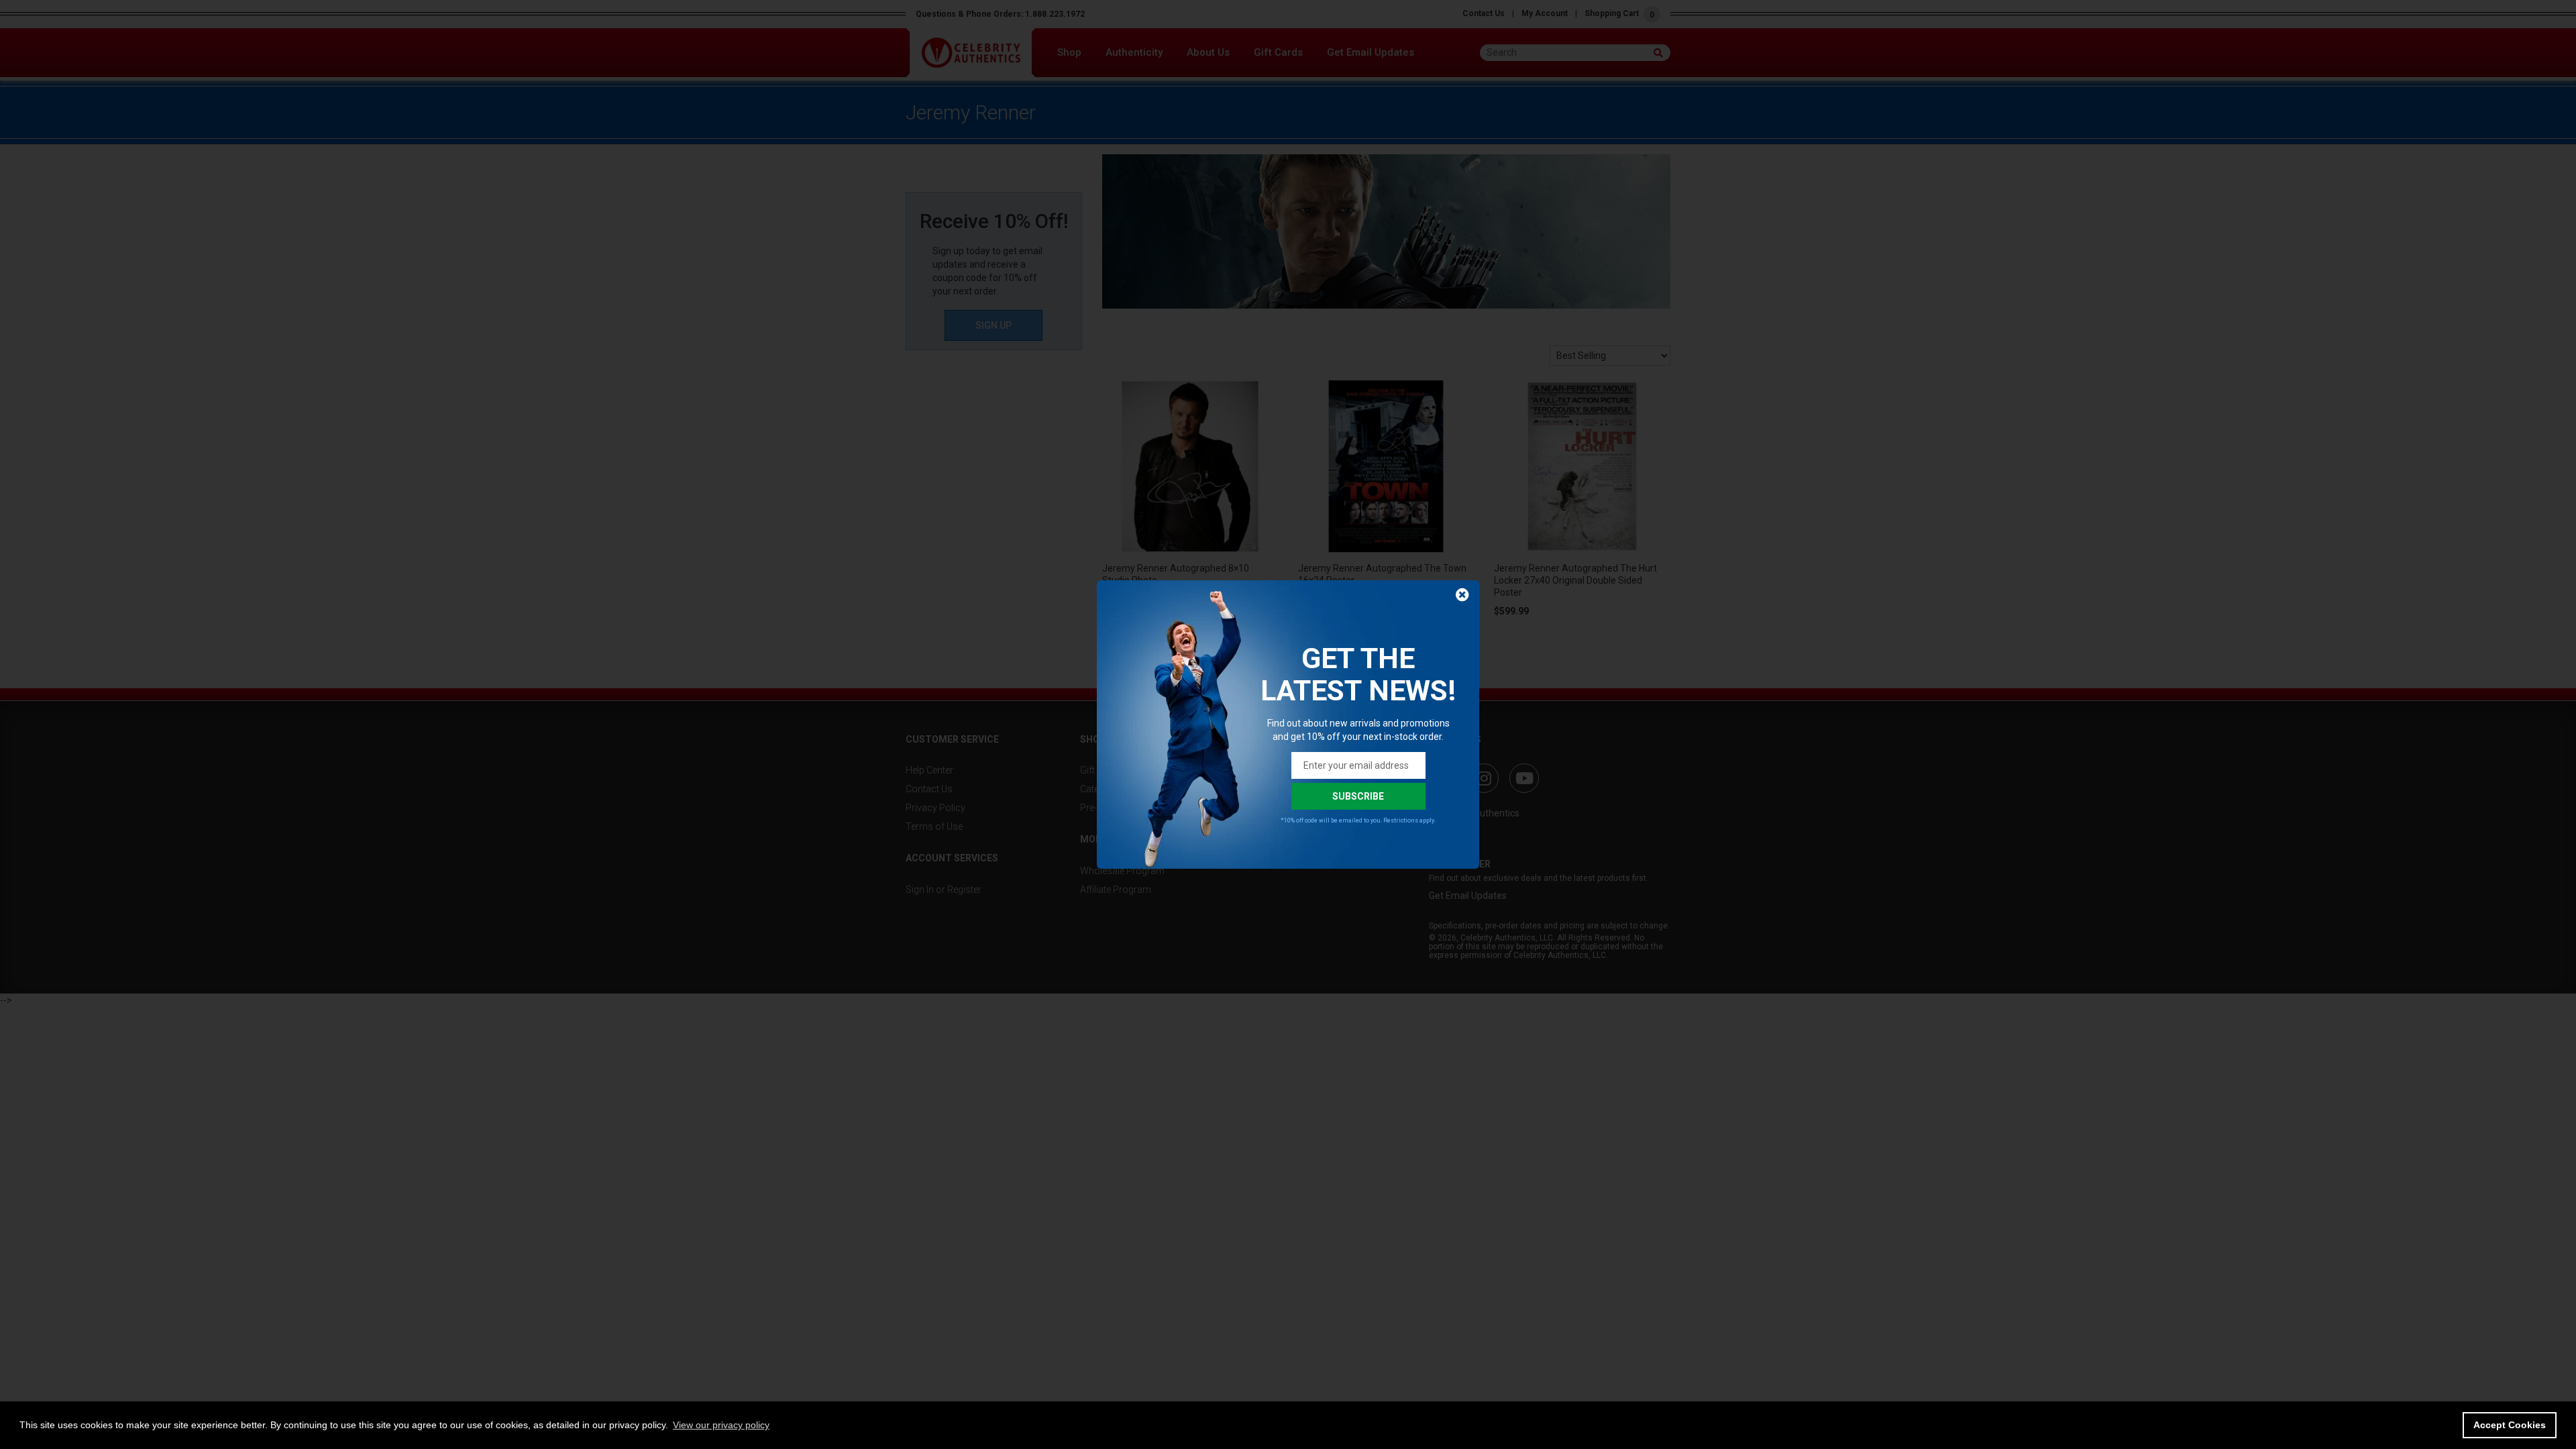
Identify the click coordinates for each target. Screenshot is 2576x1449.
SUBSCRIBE (1358, 796)
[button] (721, 1425)
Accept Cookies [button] (2510, 1425)
